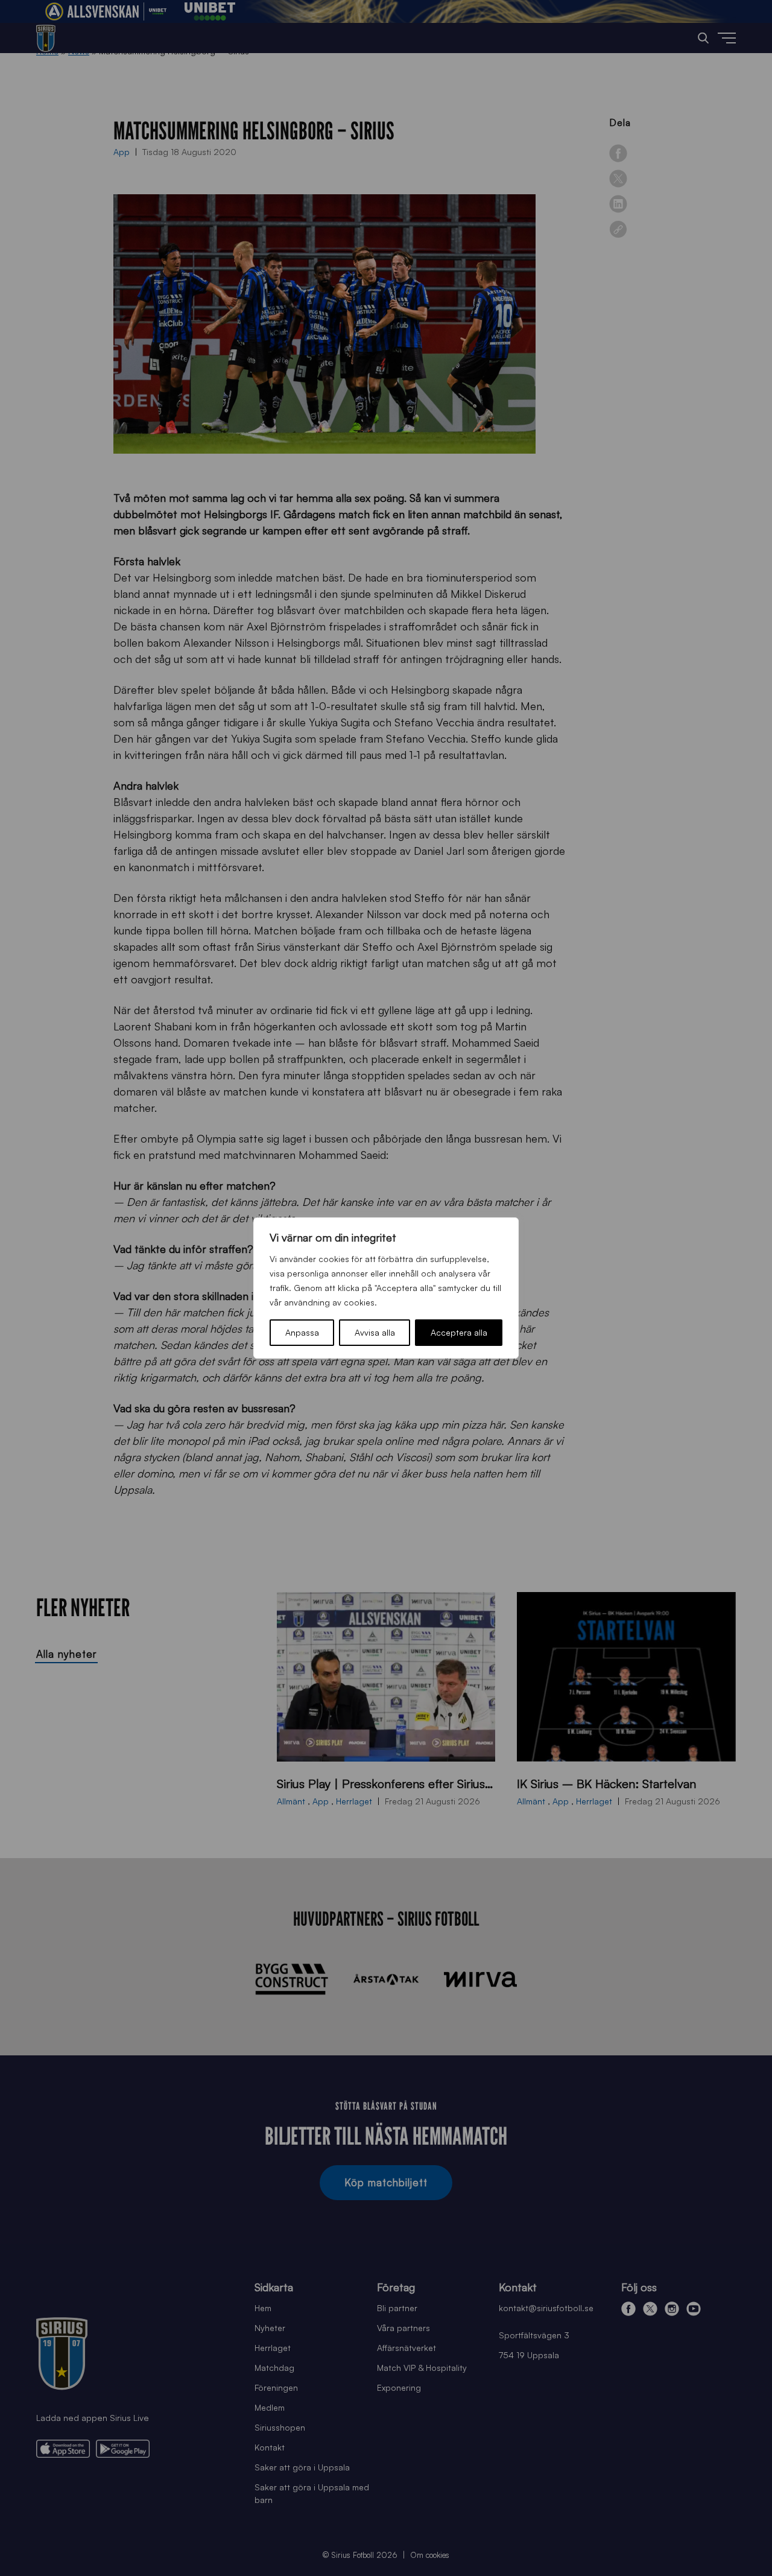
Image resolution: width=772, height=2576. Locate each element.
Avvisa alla (375, 1332)
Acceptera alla (459, 1332)
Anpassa (302, 1332)
